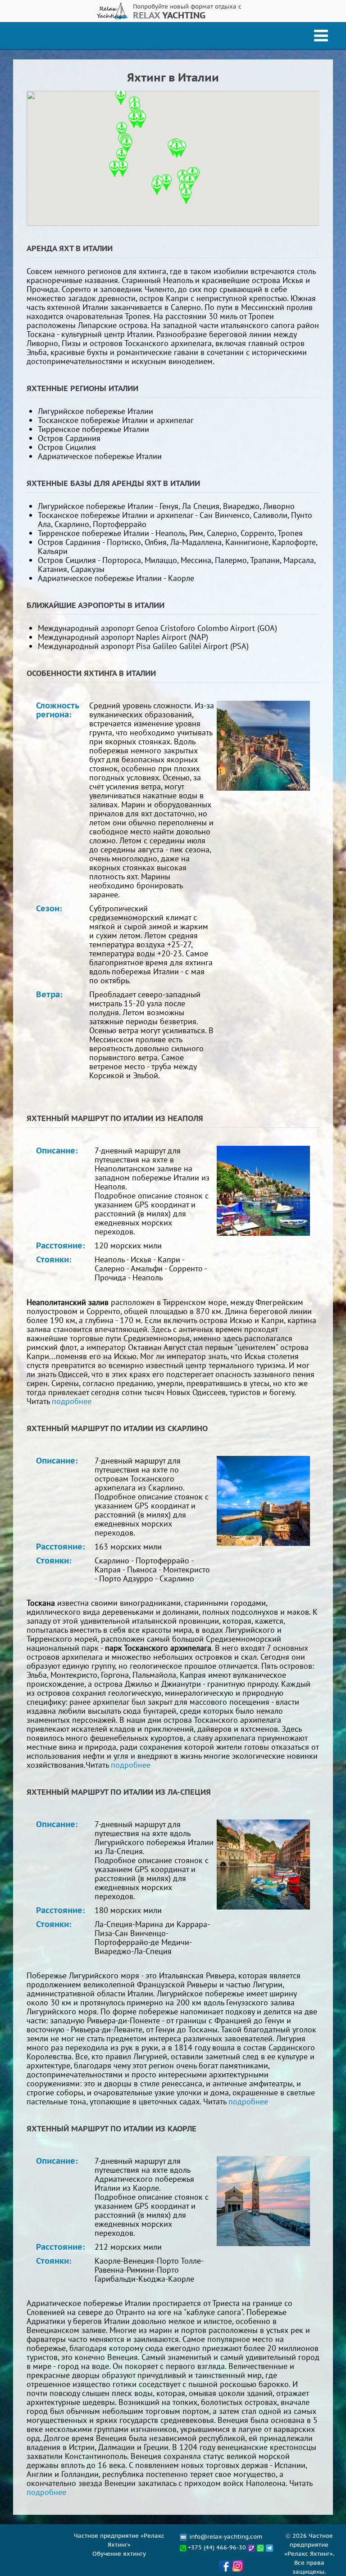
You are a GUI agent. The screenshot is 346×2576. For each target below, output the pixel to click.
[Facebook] (225, 2571)
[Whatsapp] (261, 2547)
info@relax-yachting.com (226, 2536)
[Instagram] (237, 2571)
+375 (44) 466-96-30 (216, 2547)
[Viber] (251, 2547)
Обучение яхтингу (119, 2553)
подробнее (72, 1401)
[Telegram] (269, 2547)
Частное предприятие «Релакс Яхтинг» (119, 2540)
